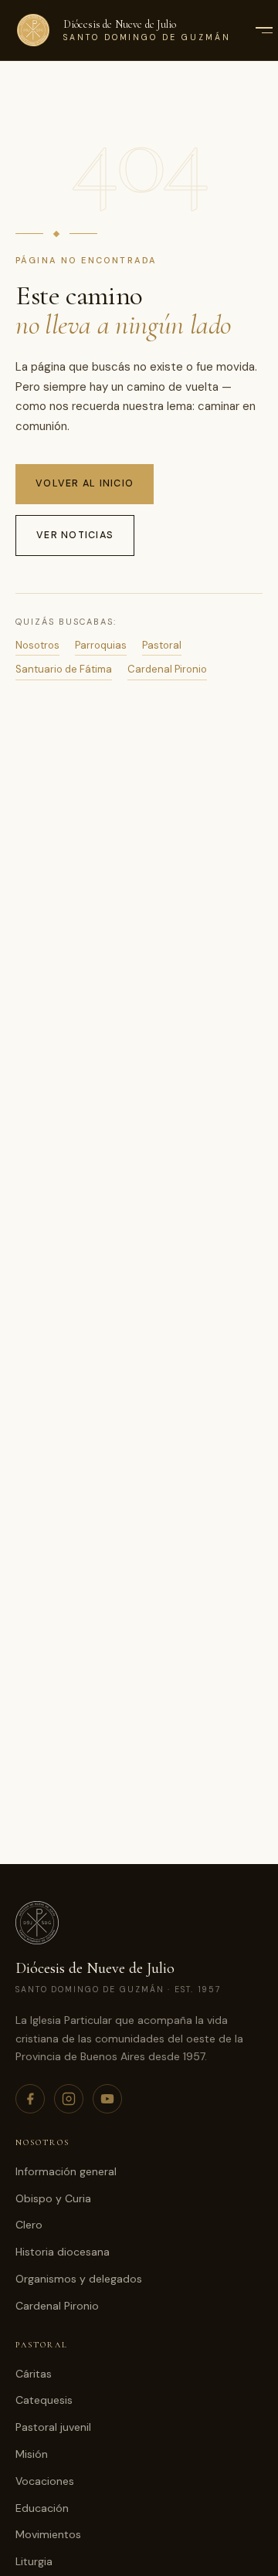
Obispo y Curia (53, 2198)
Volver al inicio (85, 483)
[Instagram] (69, 2099)
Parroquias (101, 645)
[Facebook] (30, 2099)
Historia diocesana (63, 2252)
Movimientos (48, 2534)
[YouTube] (107, 2099)
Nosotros (37, 645)
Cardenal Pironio (167, 669)
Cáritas (34, 2374)
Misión (32, 2454)
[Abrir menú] (263, 30)
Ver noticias (75, 535)
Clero (29, 2225)
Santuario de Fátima (64, 669)
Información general (66, 2171)
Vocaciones (45, 2481)
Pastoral (162, 645)
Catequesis (44, 2400)
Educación (42, 2508)
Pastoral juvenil (53, 2427)
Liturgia (34, 2561)
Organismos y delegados (79, 2279)
